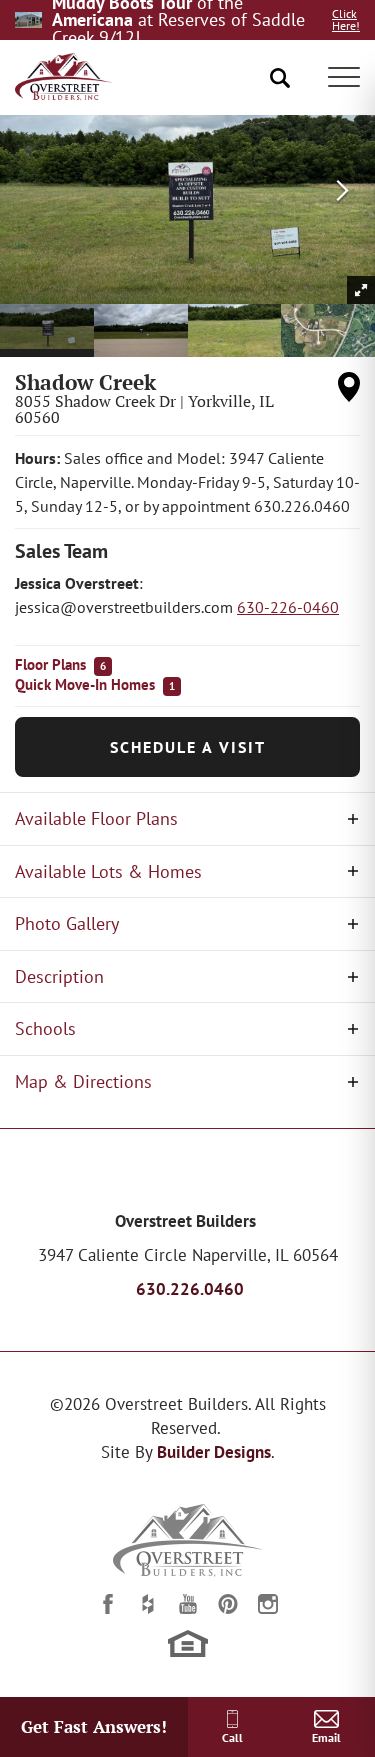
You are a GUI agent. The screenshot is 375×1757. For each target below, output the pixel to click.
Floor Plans (60, 664)
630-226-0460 (288, 607)
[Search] (280, 78)
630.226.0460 (190, 1289)
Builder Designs (214, 1452)
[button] (280, 78)
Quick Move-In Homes (95, 684)
